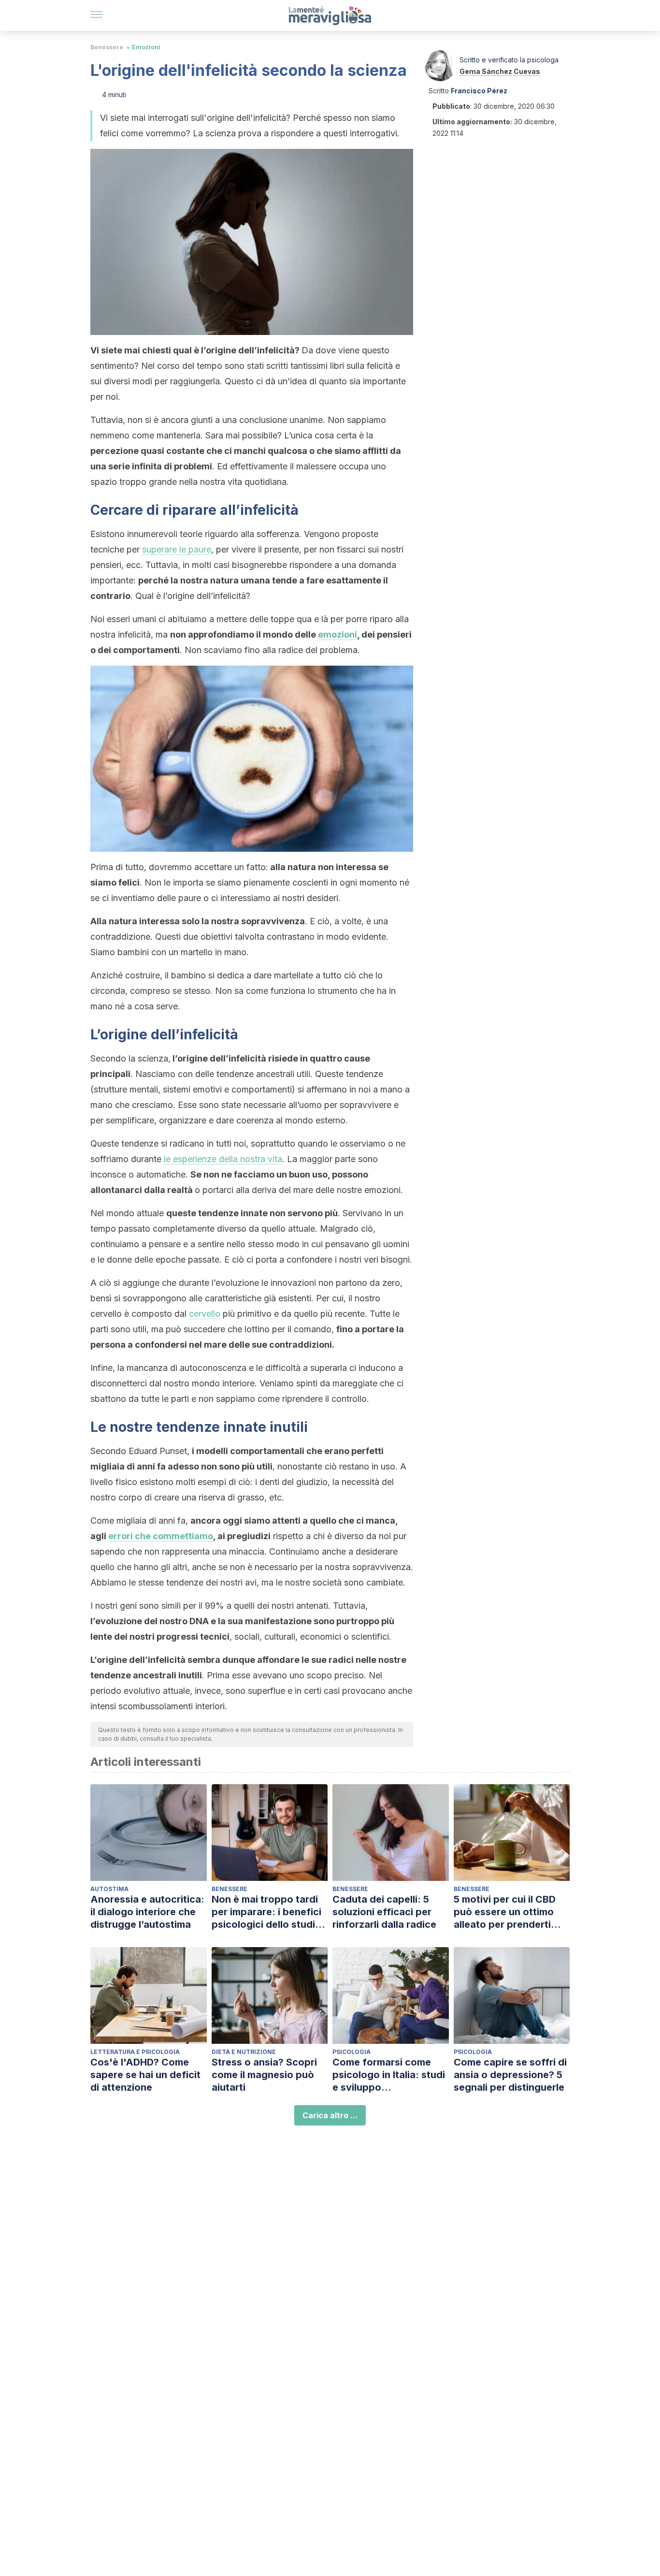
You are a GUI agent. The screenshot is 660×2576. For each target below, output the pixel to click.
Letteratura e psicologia (135, 2052)
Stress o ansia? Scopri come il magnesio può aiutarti (264, 2075)
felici (129, 882)
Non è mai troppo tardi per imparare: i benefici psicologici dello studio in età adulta (266, 1912)
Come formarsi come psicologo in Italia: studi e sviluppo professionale (389, 2075)
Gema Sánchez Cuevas (500, 71)
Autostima (109, 1889)
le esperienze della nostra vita (223, 1159)
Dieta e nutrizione (244, 2052)
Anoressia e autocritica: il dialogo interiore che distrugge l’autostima (147, 1912)
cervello (205, 1314)
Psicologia (352, 2052)
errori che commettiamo (161, 1536)
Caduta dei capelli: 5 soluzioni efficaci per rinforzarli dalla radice (384, 1912)
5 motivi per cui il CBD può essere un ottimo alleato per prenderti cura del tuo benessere (508, 1912)
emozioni (337, 634)
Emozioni (146, 47)
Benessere (107, 47)
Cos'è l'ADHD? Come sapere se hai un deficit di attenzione (145, 2075)
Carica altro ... (330, 2115)
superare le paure (177, 549)
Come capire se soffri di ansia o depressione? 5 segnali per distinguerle (510, 2075)
